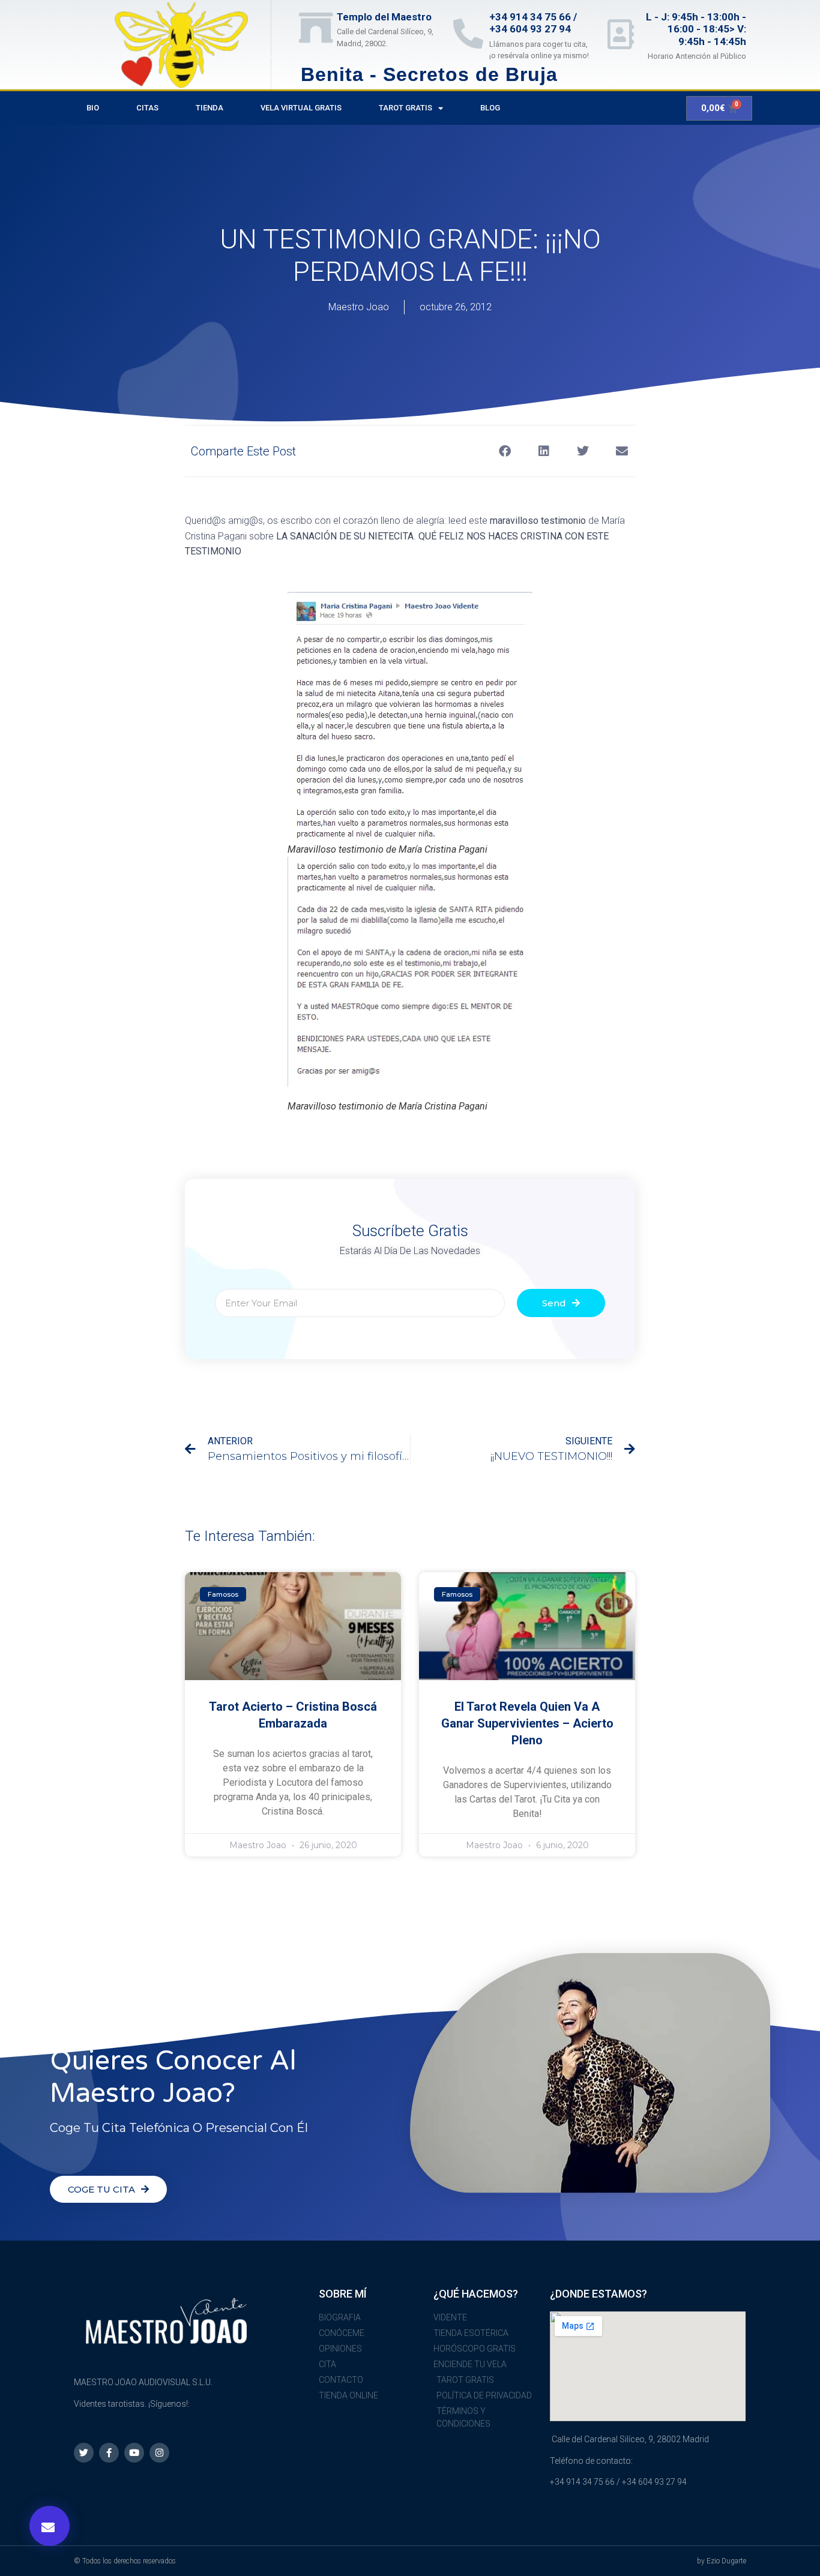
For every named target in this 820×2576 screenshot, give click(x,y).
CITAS (147, 108)
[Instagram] (159, 2453)
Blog (490, 108)
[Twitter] (84, 2453)
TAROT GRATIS (405, 108)
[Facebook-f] (109, 2453)
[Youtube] (134, 2453)
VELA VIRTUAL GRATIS (301, 108)
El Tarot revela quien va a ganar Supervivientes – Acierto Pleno (527, 1723)
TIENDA (210, 108)
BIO (93, 108)
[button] (50, 2526)
